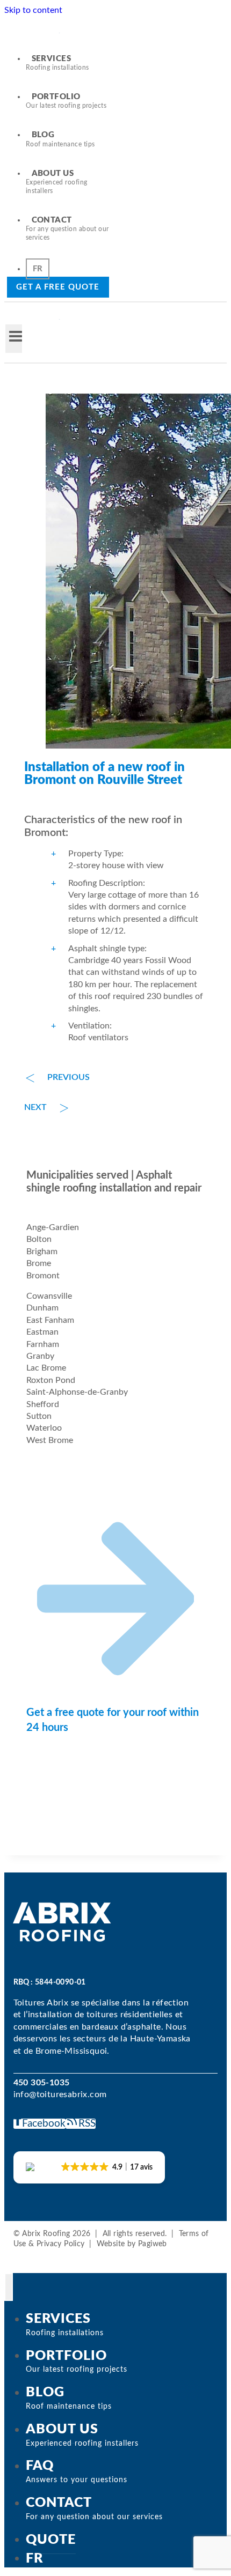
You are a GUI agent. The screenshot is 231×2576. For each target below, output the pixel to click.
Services (57, 63)
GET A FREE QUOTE (58, 287)
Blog (60, 139)
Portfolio (66, 101)
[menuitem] (38, 269)
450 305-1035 (42, 2083)
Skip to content (33, 10)
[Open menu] (14, 339)
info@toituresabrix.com (60, 2094)
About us (57, 182)
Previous (68, 1077)
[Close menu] (9, 2287)
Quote (51, 2539)
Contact (67, 228)
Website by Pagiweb (132, 2244)
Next (35, 1107)
